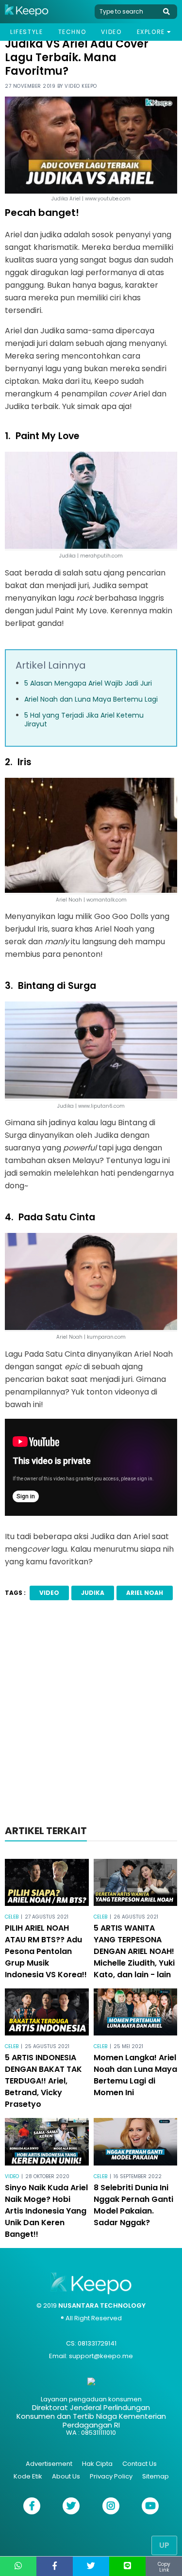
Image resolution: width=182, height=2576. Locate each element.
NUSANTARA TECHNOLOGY (102, 2305)
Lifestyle (26, 32)
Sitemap (156, 2476)
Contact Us (140, 2464)
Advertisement (49, 2464)
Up (164, 2545)
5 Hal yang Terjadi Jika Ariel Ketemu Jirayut (84, 720)
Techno (72, 32)
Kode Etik (28, 2476)
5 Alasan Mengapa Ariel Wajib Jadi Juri (88, 683)
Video (111, 32)
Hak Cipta (97, 2464)
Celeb (12, 1917)
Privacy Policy (111, 2476)
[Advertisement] (91, 1715)
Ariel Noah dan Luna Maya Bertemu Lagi (91, 699)
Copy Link (164, 2567)
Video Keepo (81, 86)
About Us (66, 2476)
